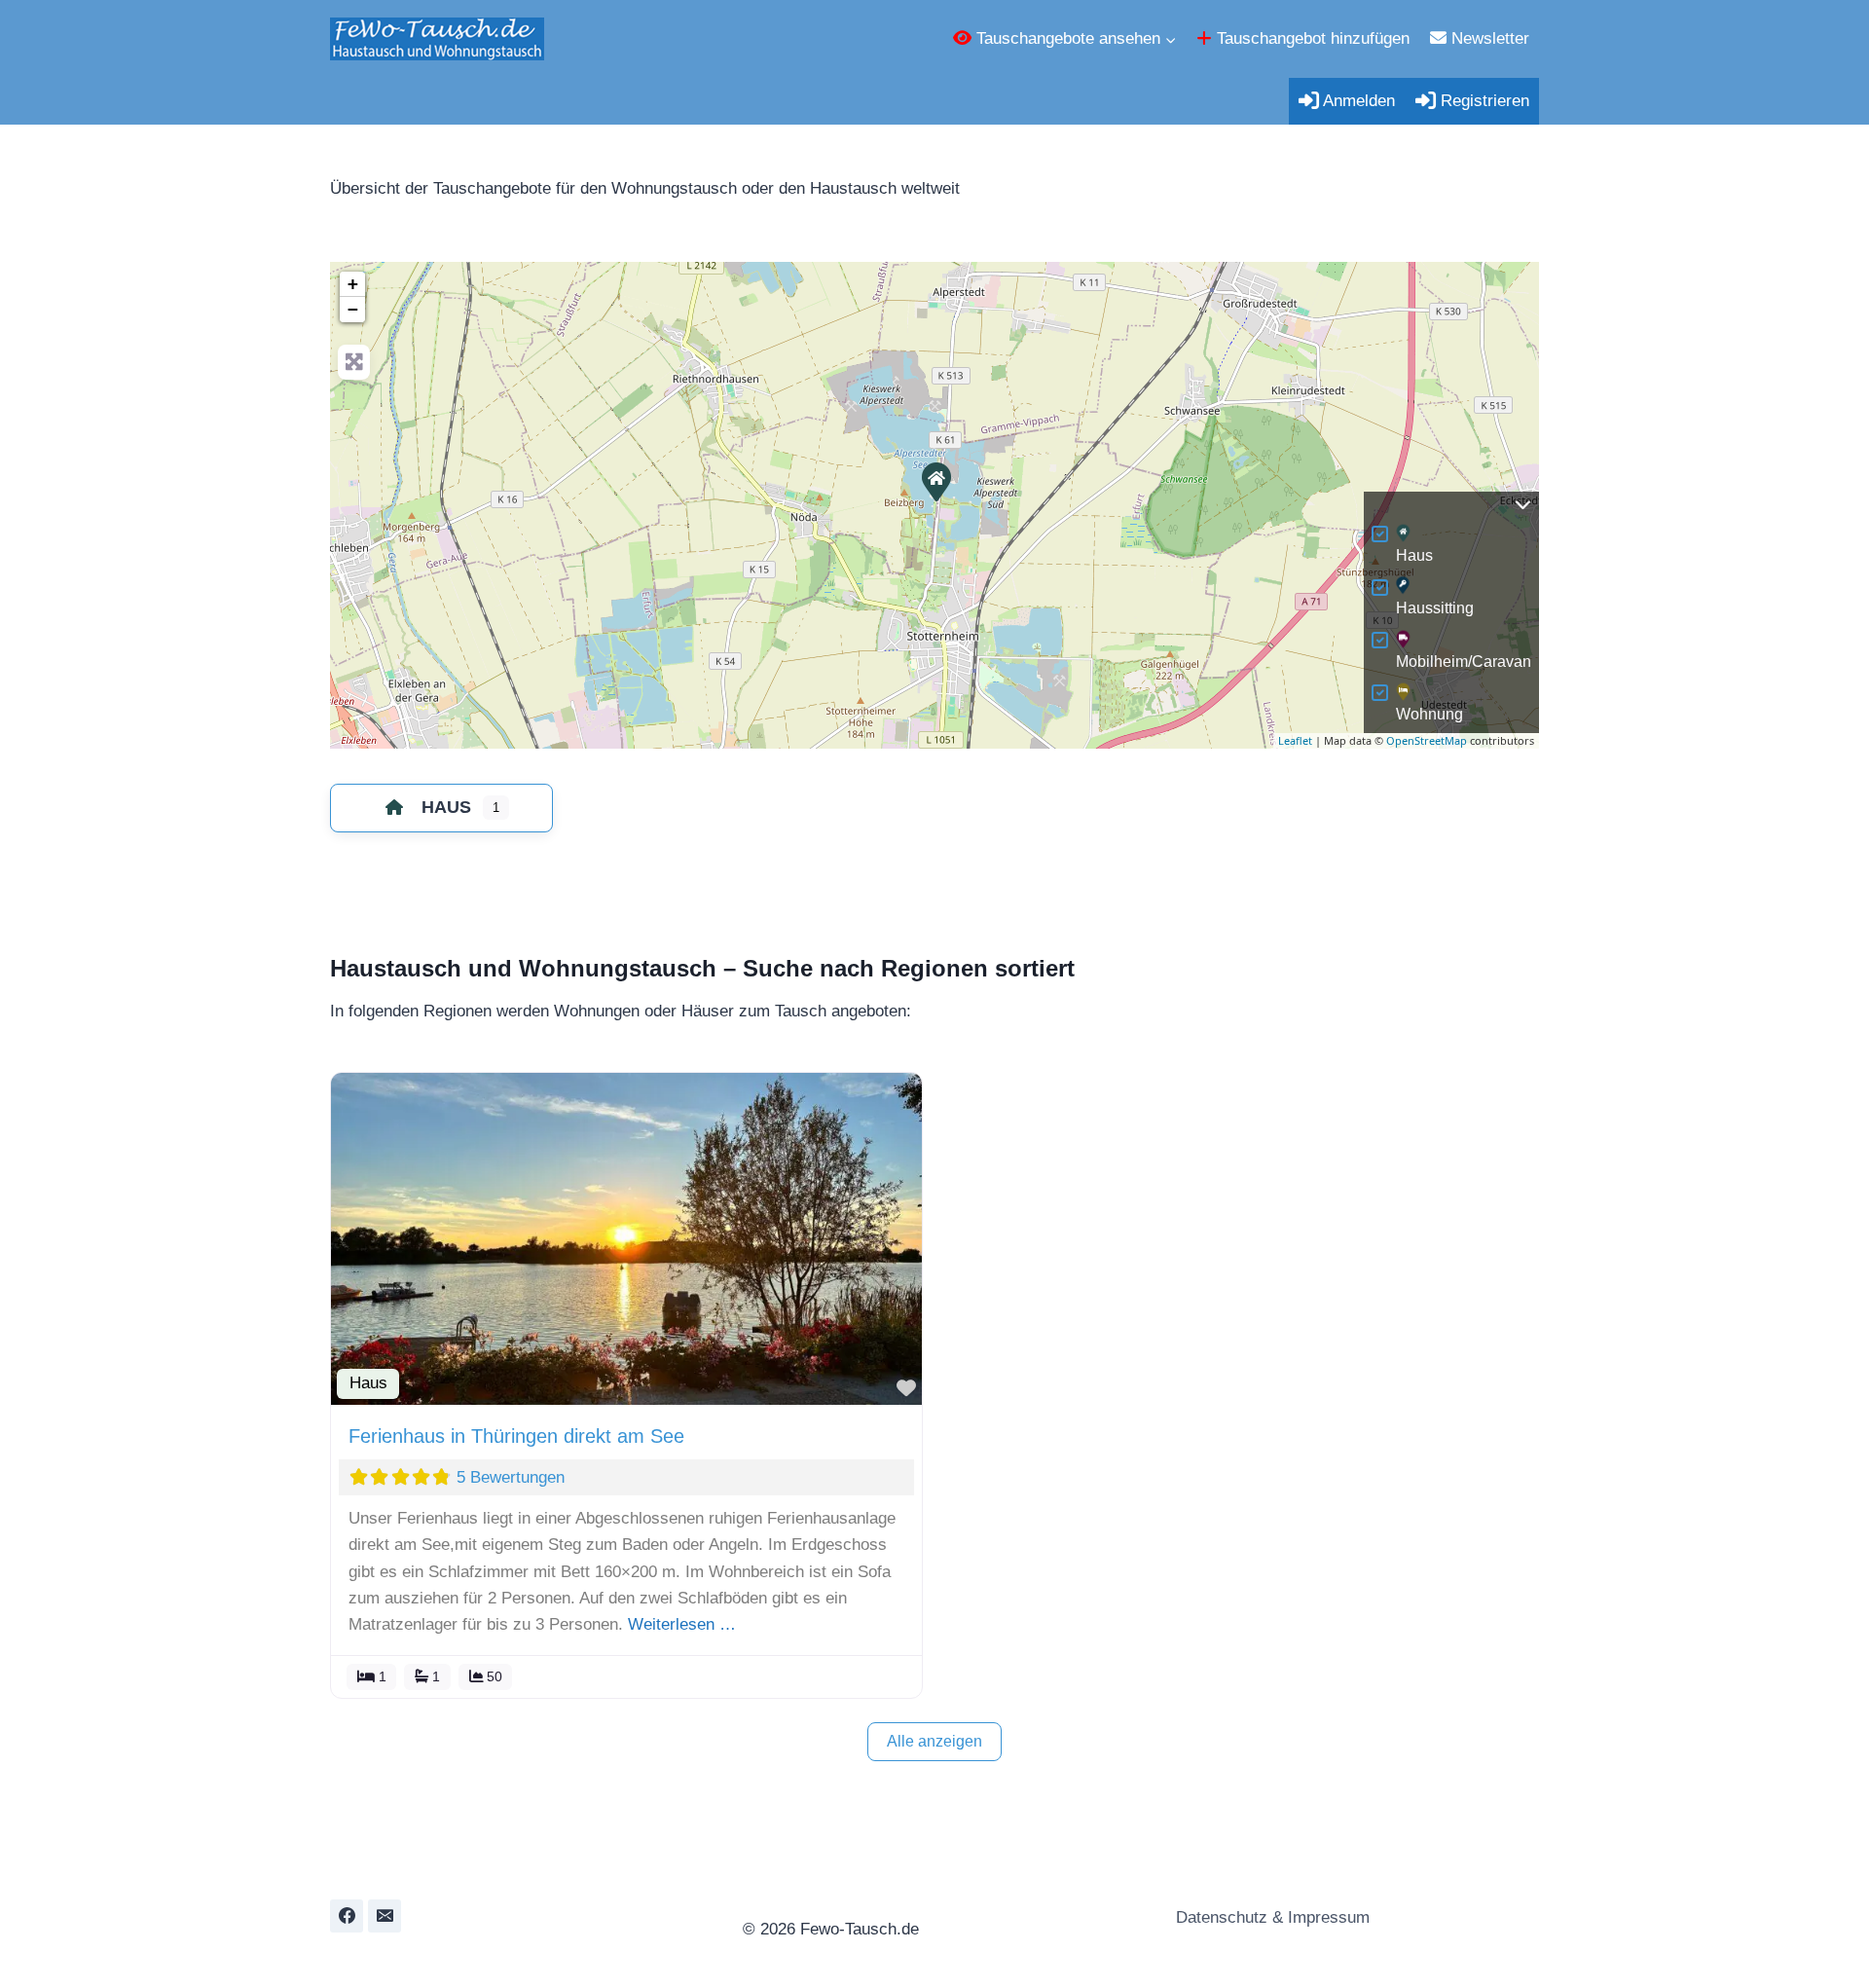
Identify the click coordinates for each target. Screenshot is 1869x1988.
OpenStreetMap (1427, 740)
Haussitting (1435, 608)
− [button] (353, 309)
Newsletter (1488, 38)
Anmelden (1357, 101)
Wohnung (1429, 714)
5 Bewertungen (511, 1477)
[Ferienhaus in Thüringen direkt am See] (935, 481)
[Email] (385, 1916)
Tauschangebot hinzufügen (1311, 38)
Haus (1414, 555)
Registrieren (1483, 101)
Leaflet (1295, 740)
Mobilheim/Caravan (1464, 662)
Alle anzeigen (934, 1741)
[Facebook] (347, 1916)
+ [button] (353, 284)
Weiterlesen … (682, 1624)
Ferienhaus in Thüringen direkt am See (516, 1436)
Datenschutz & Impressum (1270, 1917)
